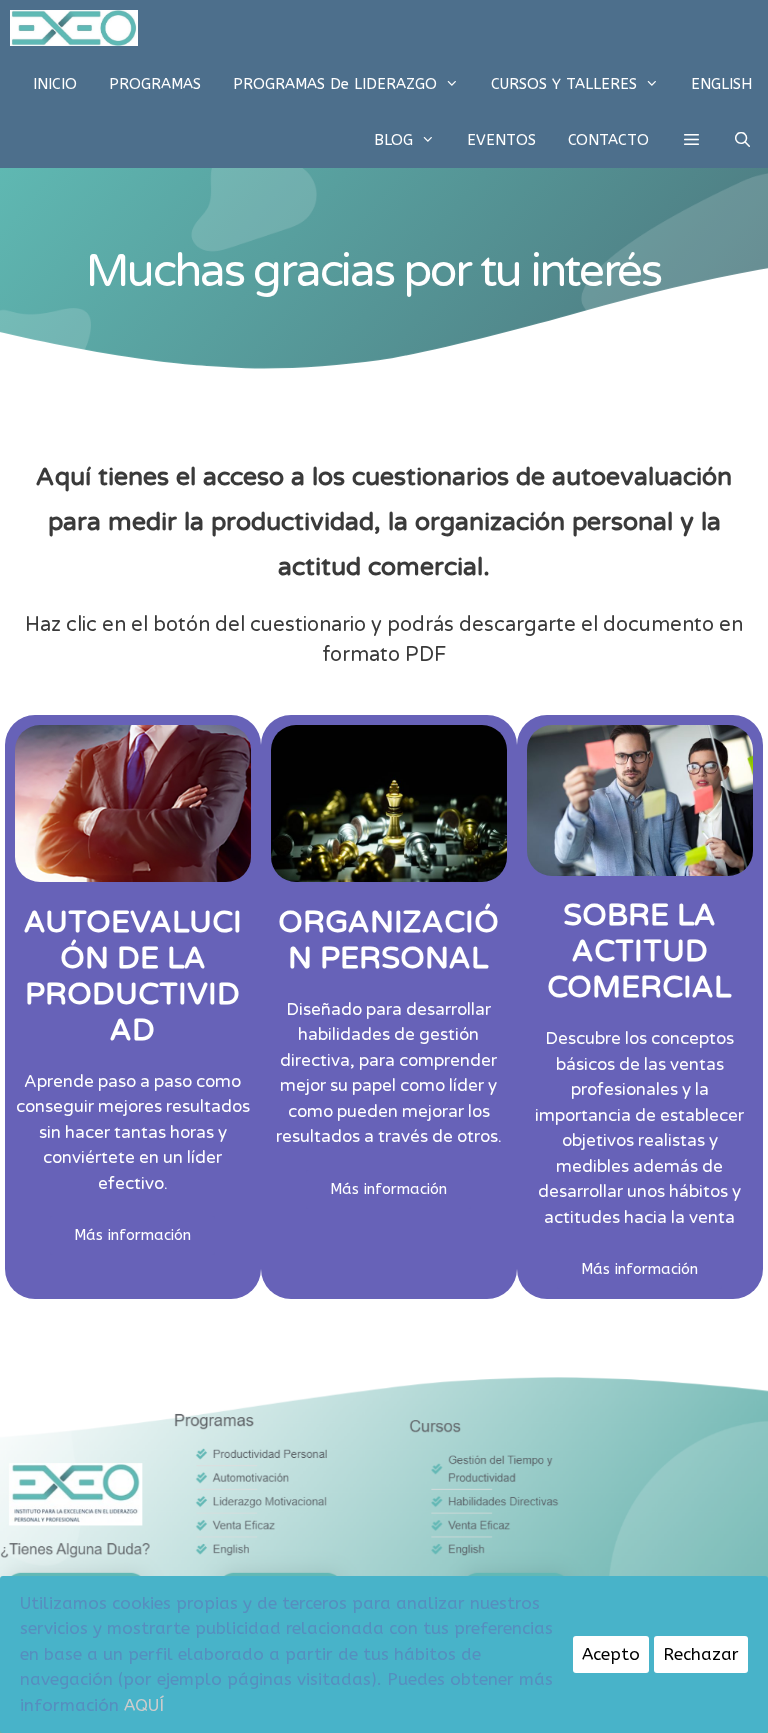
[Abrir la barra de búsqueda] (742, 140)
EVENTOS (501, 140)
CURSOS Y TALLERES (564, 84)
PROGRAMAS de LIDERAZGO (335, 84)
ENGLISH (721, 84)
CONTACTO (608, 140)
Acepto (611, 1654)
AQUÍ (144, 1705)
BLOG (393, 140)
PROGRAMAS (155, 84)
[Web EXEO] (79, 28)
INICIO (55, 84)
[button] (690, 140)
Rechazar (701, 1654)
